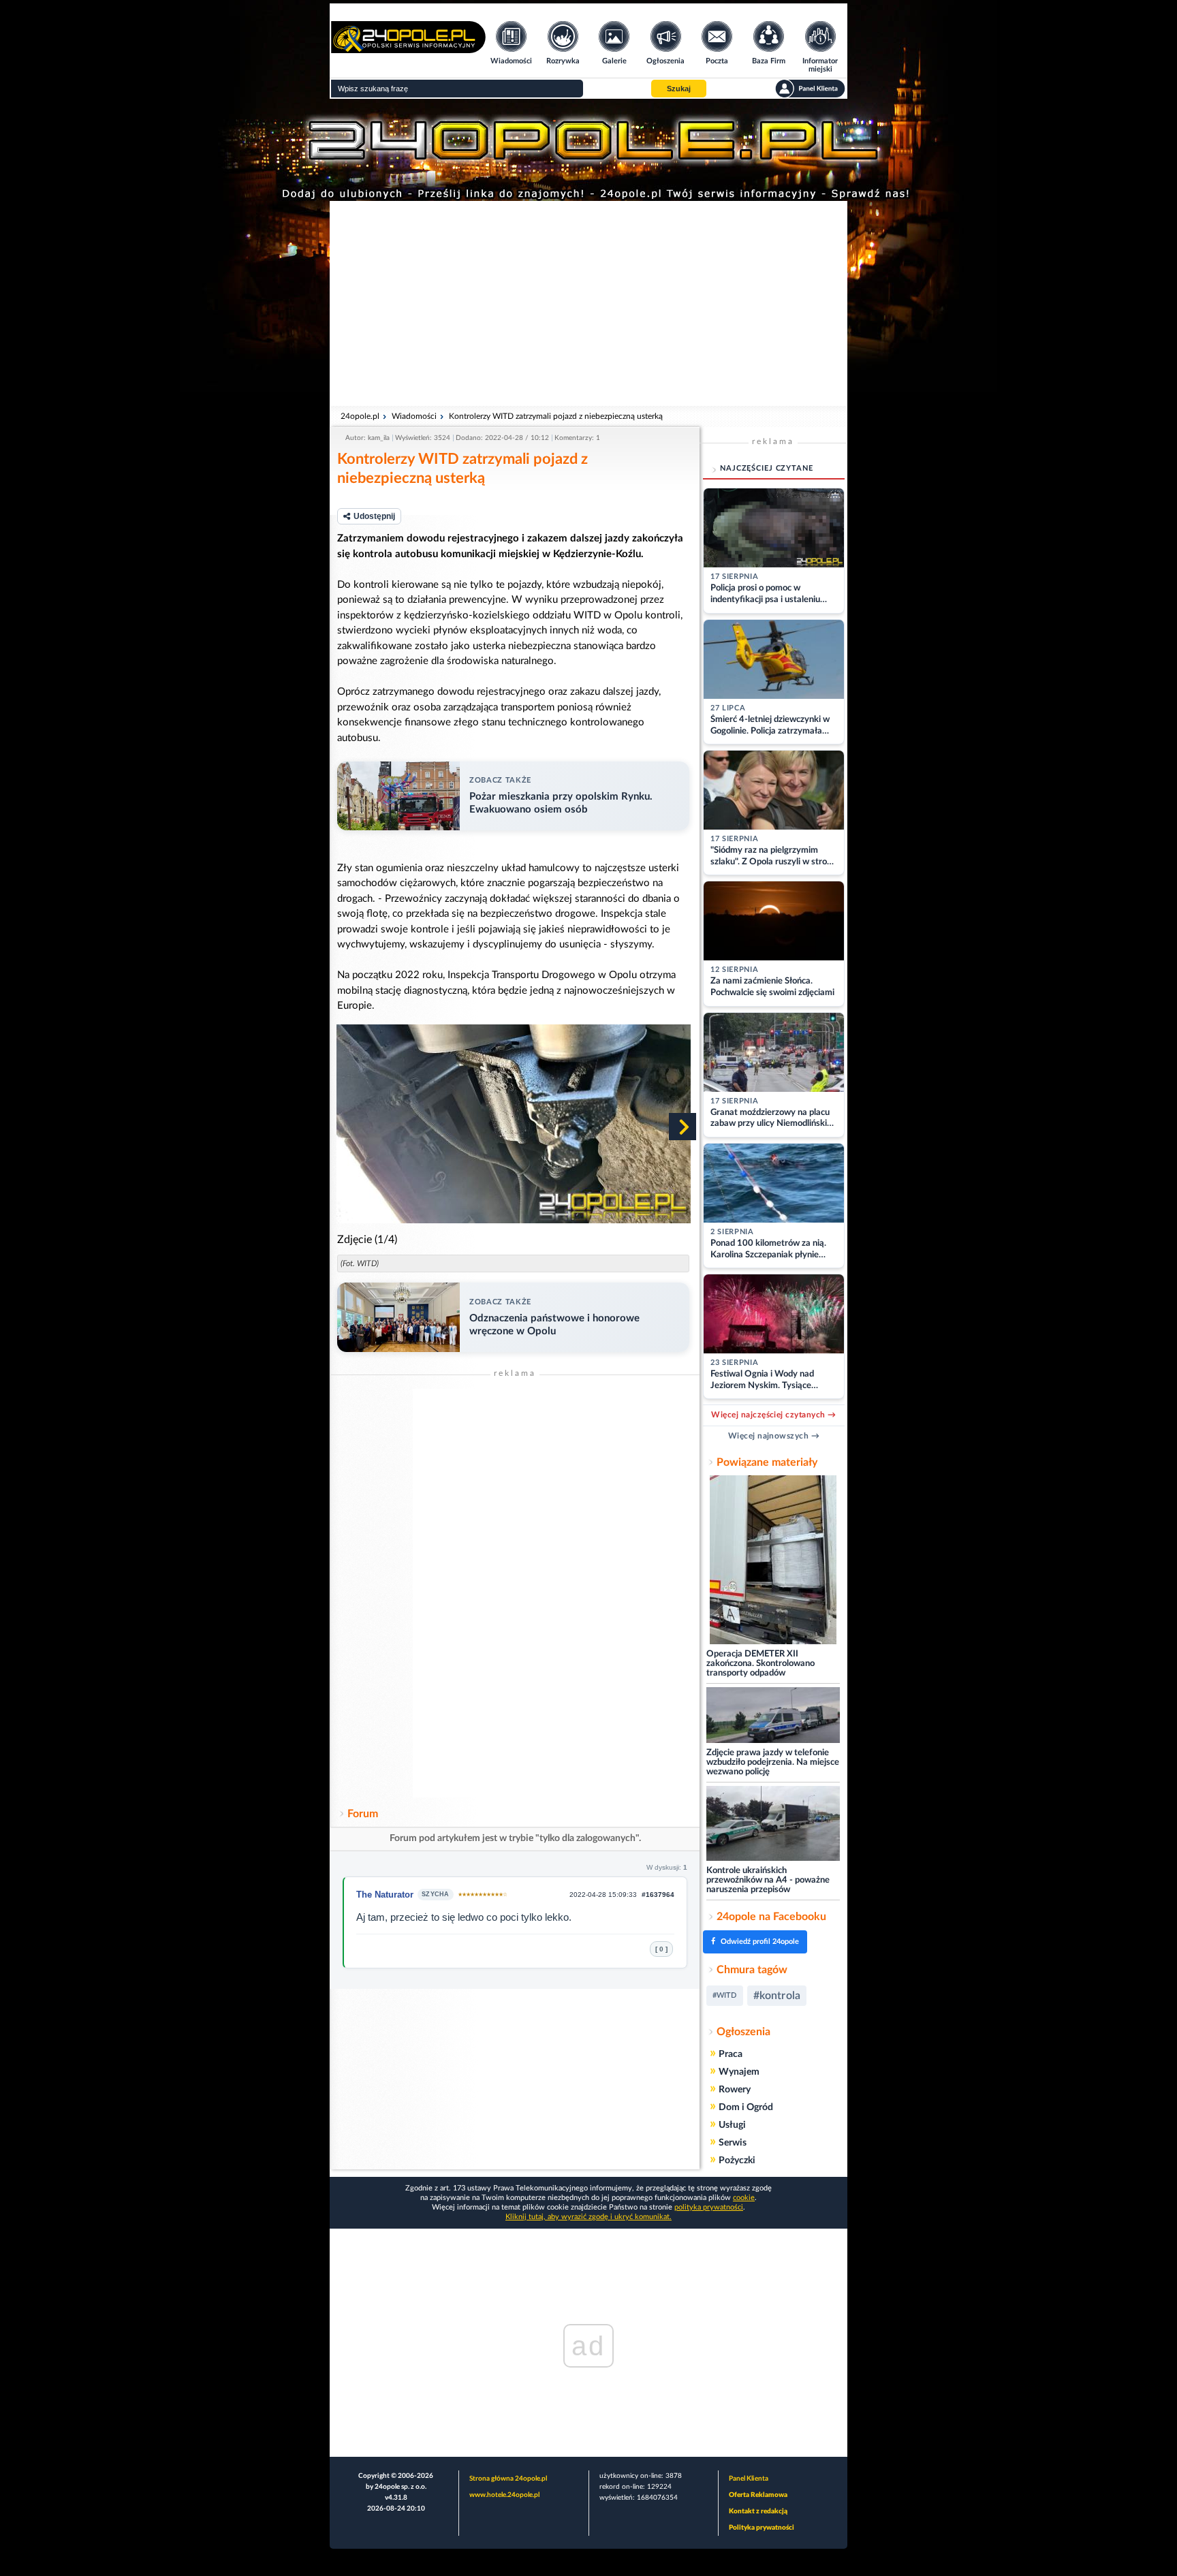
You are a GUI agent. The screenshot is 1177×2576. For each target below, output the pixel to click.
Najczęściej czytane (767, 468)
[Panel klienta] (810, 89)
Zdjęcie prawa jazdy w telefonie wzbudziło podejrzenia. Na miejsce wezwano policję (773, 1762)
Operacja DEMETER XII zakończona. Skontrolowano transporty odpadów (760, 1664)
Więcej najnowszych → (774, 1436)
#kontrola (777, 1996)
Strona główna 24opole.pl (508, 2479)
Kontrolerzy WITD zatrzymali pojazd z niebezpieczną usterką (556, 416)
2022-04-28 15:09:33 (603, 1895)
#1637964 (658, 1895)
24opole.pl (360, 416)
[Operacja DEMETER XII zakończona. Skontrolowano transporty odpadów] (773, 1561)
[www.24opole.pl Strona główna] (408, 49)
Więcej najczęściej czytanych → (773, 1415)
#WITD (725, 1995)
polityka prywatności (709, 2207)
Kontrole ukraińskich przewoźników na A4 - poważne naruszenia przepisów (768, 1880)
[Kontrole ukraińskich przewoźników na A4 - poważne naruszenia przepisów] (773, 1824)
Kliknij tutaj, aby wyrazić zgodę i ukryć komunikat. (588, 2217)
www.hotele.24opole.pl (504, 2495)
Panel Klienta (749, 2479)
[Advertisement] (588, 303)
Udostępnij (374, 516)
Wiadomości (414, 416)
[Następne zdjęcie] (682, 1127)
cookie (744, 2198)
